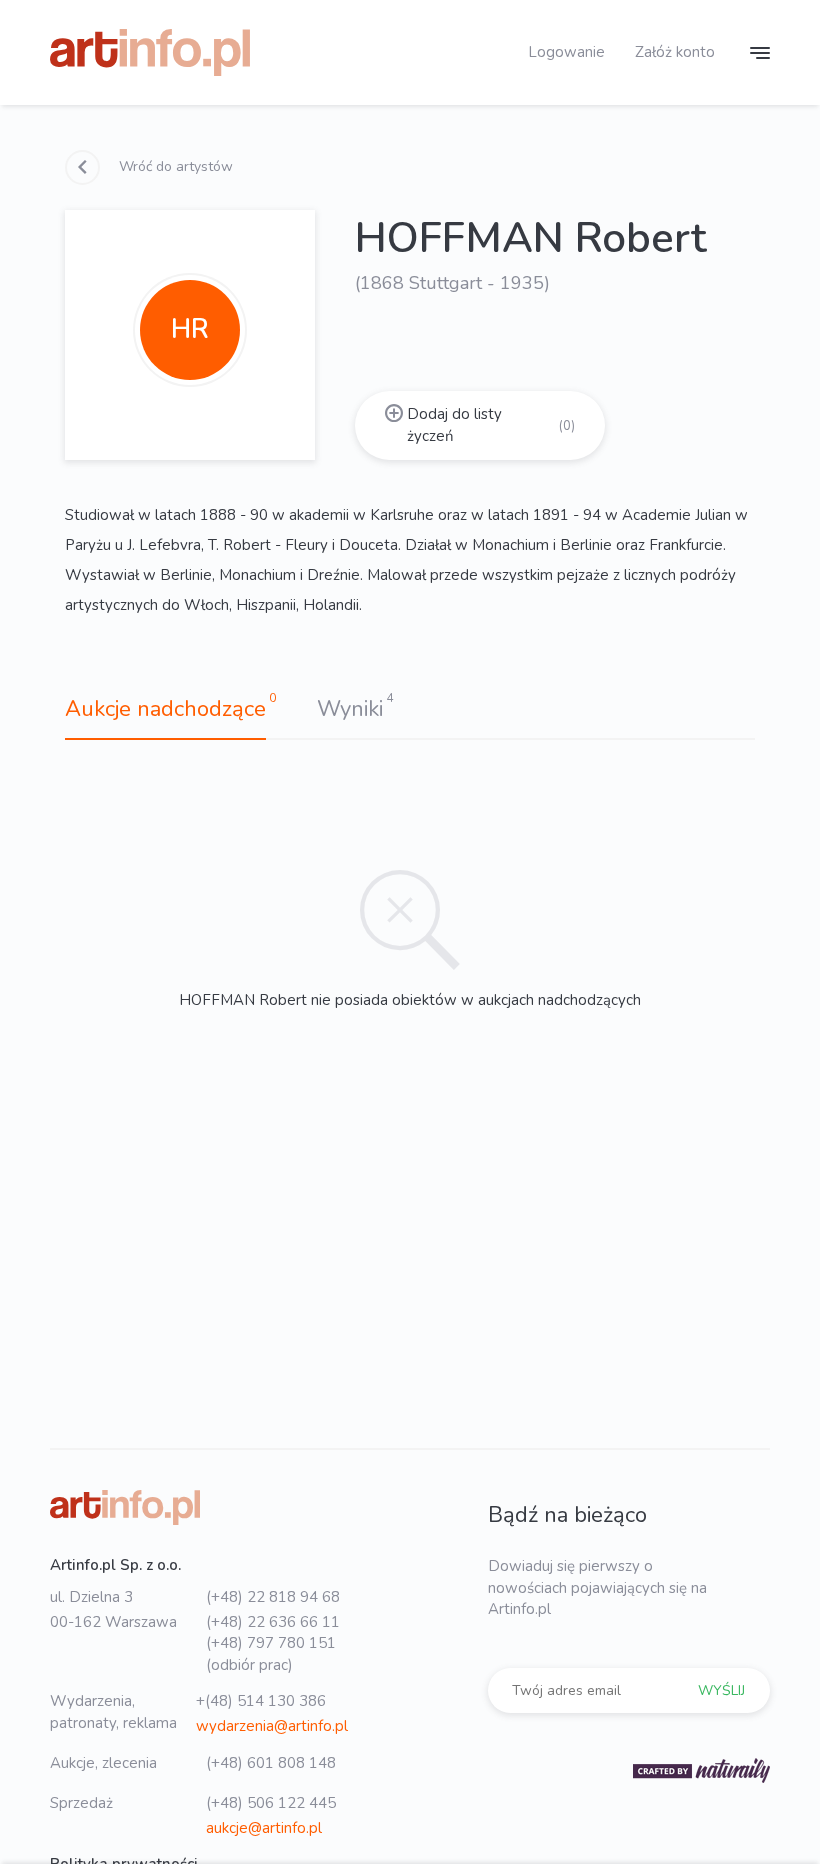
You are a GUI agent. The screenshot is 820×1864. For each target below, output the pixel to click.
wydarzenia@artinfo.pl (272, 1726)
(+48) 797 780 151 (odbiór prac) (271, 1653)
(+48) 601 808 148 (271, 1763)
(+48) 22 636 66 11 (273, 1622)
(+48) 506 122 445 (271, 1803)
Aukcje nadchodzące (165, 709)
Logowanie (566, 52)
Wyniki (350, 709)
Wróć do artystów (174, 166)
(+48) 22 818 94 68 (273, 1597)
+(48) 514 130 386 (261, 1701)
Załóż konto (675, 52)
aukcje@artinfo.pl (264, 1828)
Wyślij (721, 1690)
